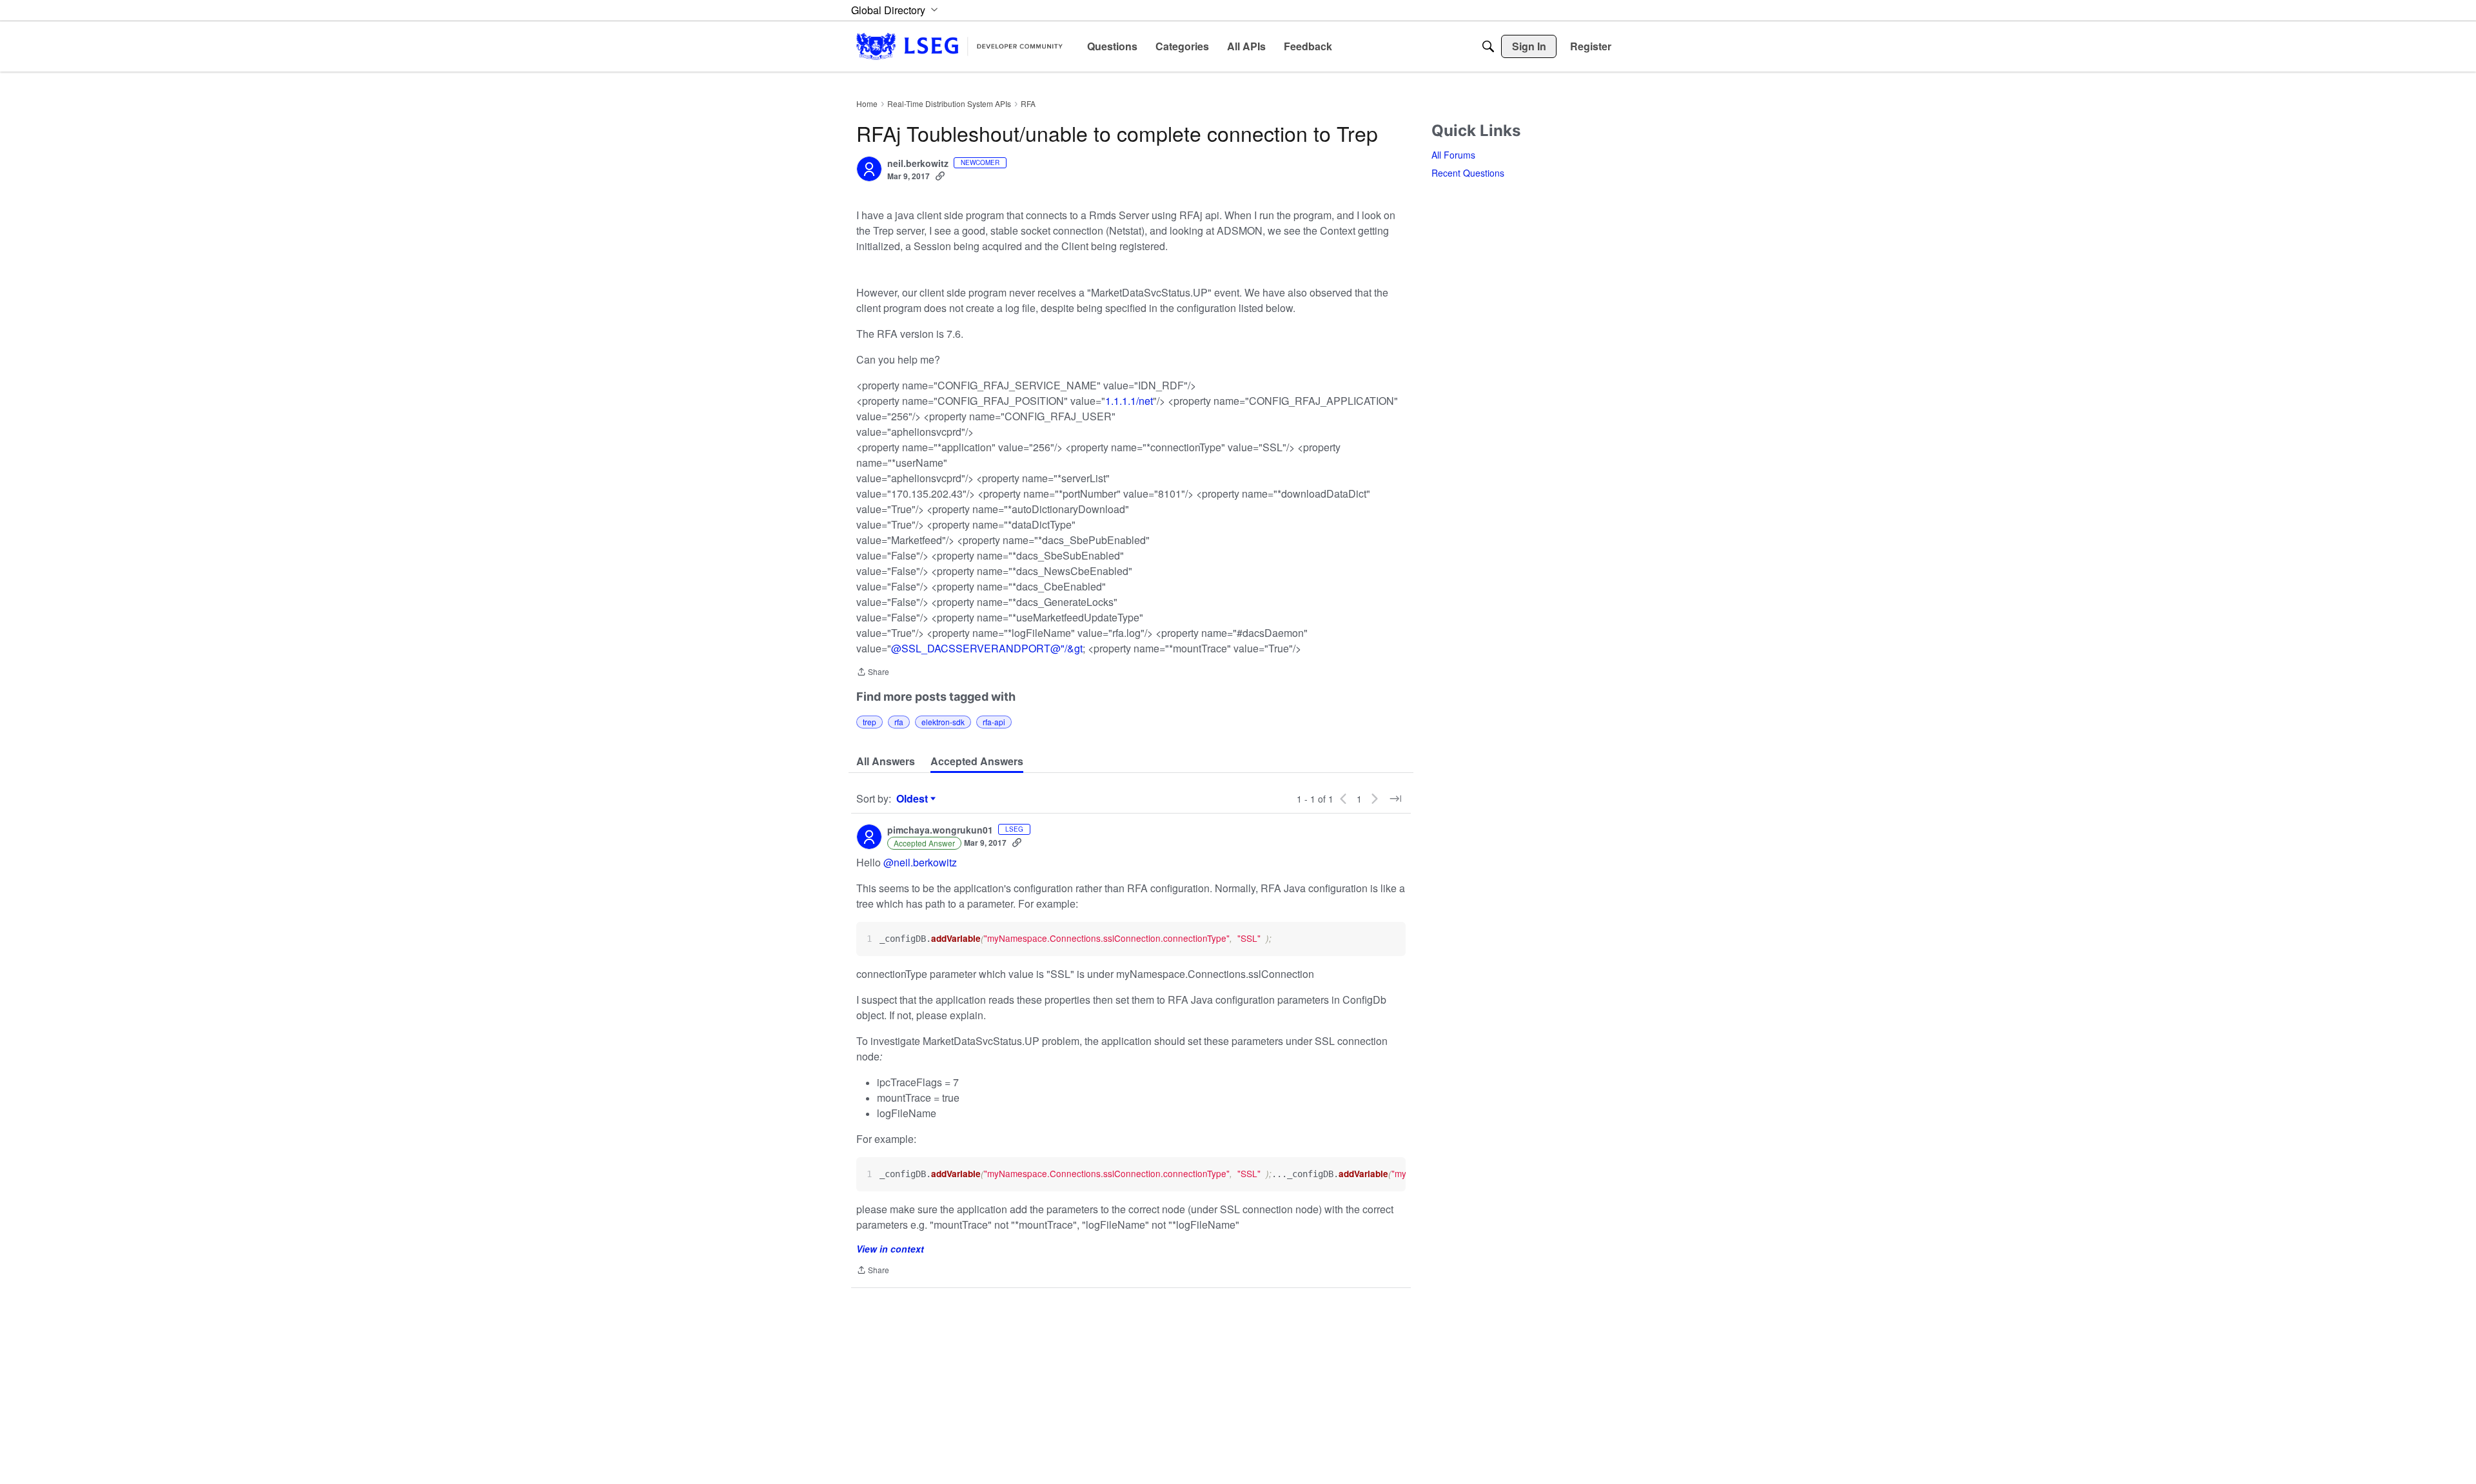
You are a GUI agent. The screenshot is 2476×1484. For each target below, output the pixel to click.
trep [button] (870, 722)
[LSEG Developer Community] (959, 46)
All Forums (1453, 155)
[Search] (1488, 46)
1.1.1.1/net (1129, 401)
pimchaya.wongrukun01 (940, 830)
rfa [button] (899, 722)
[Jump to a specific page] (1395, 799)
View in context (890, 1249)
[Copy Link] (940, 176)
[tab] (886, 761)
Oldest (914, 799)
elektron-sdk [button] (943, 722)
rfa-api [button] (994, 722)
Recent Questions (1468, 173)
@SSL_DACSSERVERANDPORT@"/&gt (987, 648)
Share (873, 673)
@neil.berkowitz (920, 862)
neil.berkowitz (918, 164)
